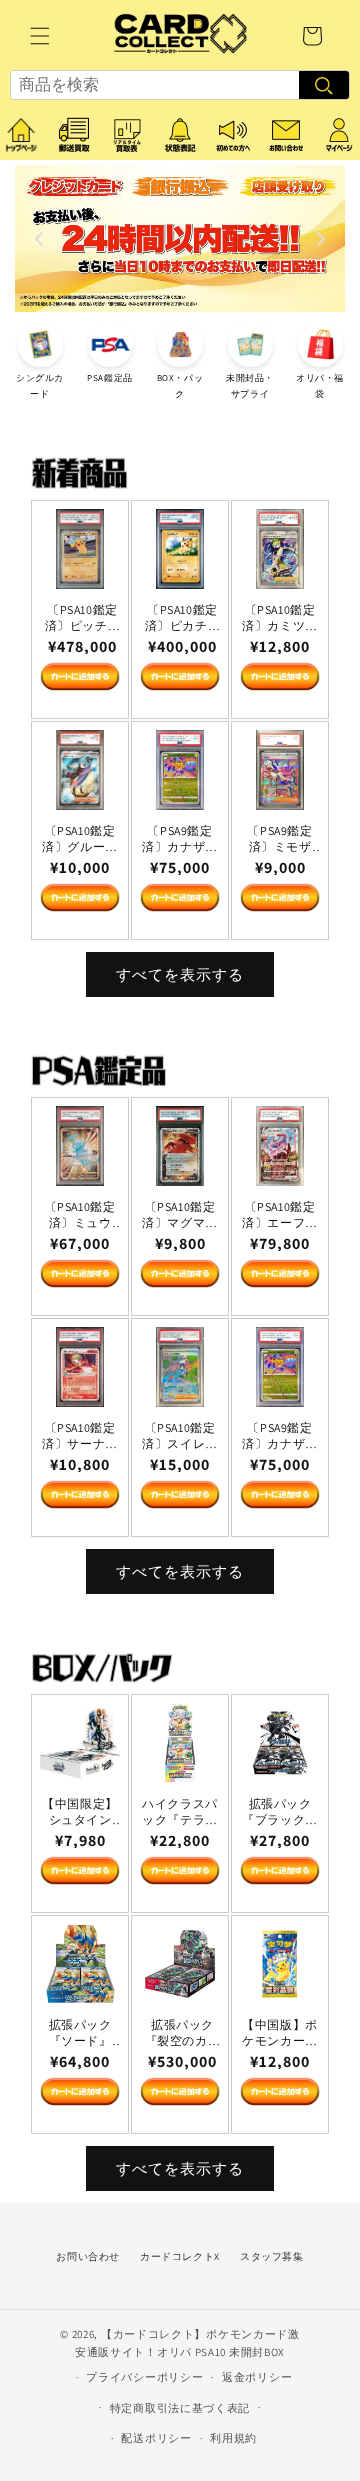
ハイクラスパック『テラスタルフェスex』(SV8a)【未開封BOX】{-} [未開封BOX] (180, 1811)
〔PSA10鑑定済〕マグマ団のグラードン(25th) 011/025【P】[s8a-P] (180, 1214)
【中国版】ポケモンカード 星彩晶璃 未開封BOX (280, 2032)
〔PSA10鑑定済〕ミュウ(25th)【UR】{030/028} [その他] (80, 1214)
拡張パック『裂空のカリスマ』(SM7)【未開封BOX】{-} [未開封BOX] (183, 2032)
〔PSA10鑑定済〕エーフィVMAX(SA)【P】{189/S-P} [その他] (280, 1214)
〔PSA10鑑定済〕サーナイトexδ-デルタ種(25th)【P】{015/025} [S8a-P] (80, 1435)
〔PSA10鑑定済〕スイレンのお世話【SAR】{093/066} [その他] (180, 1435)
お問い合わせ (88, 2256)
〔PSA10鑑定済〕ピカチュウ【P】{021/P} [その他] (183, 617)
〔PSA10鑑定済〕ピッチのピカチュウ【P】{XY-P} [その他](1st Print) (83, 617)
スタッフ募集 (272, 2256)
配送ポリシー (156, 2438)
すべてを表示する (180, 974)
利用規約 (233, 2438)
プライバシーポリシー (144, 2377)
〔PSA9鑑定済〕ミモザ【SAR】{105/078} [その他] (280, 838)
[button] (40, 36)
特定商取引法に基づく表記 (180, 2408)
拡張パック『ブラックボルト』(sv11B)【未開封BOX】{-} (280, 1811)
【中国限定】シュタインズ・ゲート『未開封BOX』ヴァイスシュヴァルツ (80, 1811)
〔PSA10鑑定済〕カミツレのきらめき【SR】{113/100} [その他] (280, 617)
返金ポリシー (257, 2377)
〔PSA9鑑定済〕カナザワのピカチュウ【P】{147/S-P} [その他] (180, 838)
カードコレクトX (180, 2256)
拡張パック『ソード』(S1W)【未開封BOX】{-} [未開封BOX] (80, 2032)
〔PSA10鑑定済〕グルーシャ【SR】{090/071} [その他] (80, 838)
